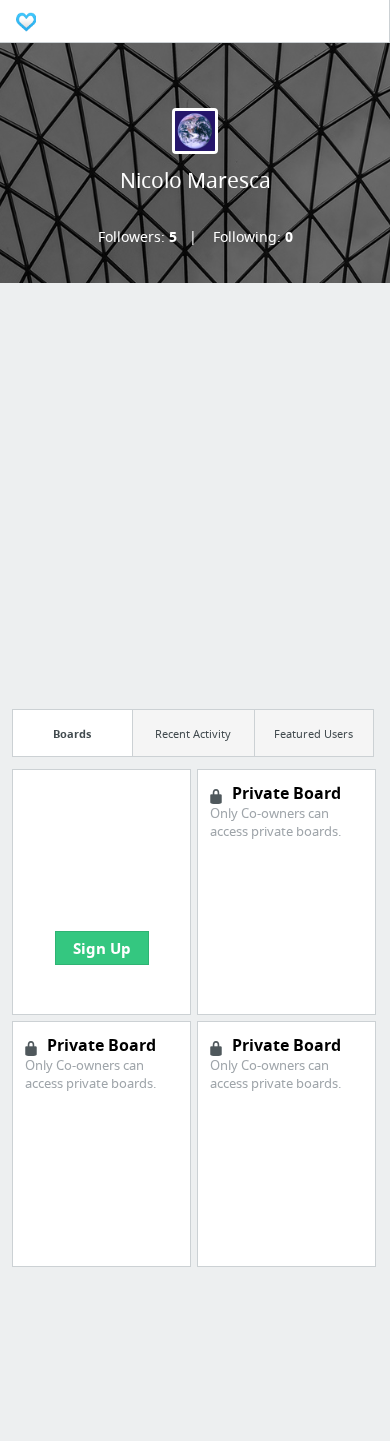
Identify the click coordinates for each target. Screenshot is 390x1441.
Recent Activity (193, 733)
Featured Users (313, 733)
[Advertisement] (195, 490)
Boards (72, 733)
